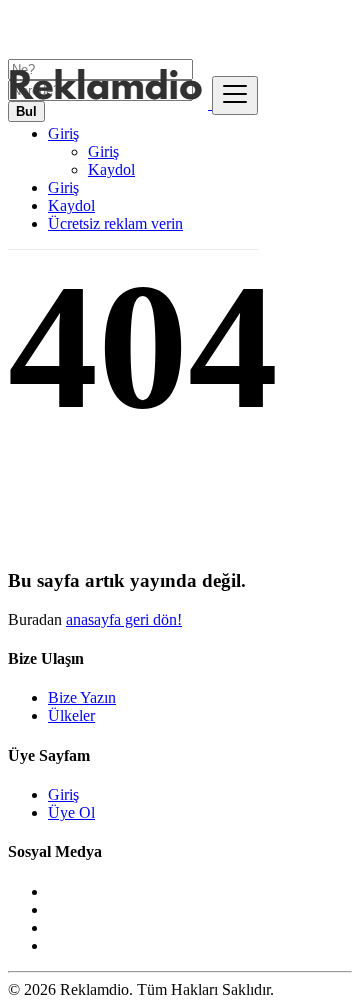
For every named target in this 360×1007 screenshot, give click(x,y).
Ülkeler (71, 715)
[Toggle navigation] (235, 95)
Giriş (103, 151)
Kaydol (111, 169)
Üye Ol (71, 812)
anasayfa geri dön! (124, 619)
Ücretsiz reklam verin (115, 223)
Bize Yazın (82, 697)
